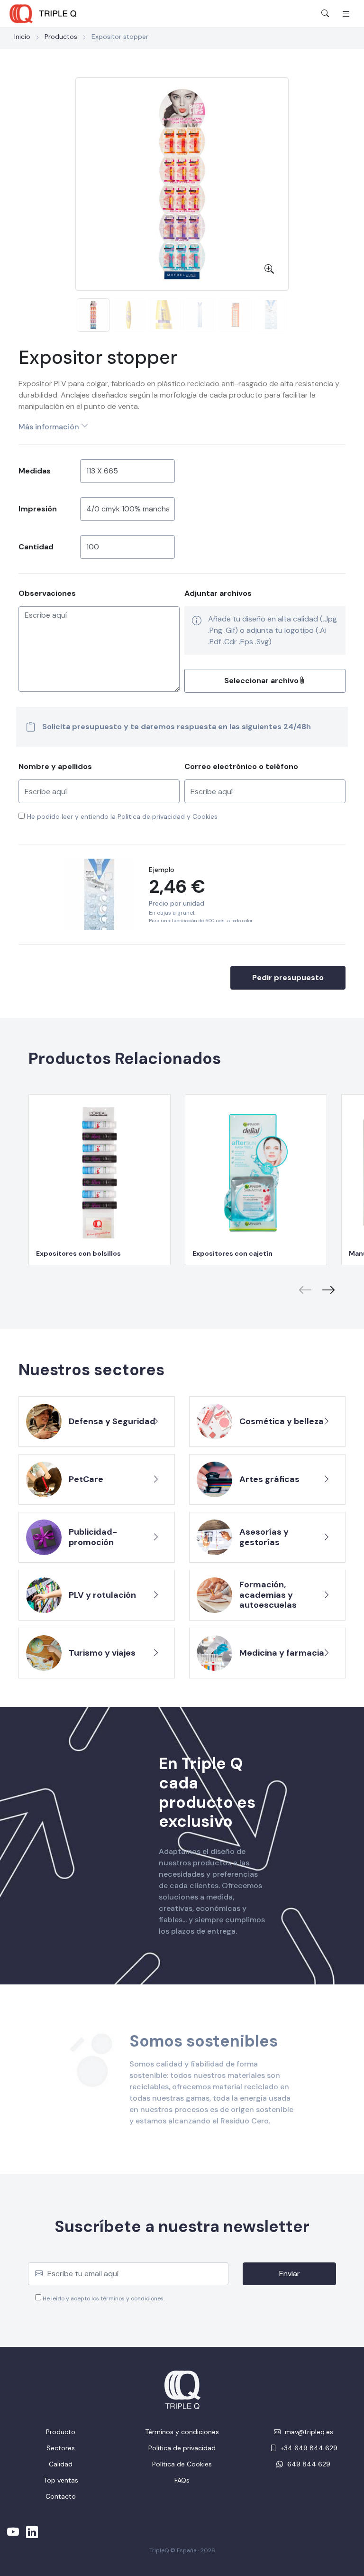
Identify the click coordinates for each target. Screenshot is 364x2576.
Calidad (61, 2464)
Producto (61, 2432)
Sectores (61, 2448)
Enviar (290, 2274)
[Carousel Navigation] (182, 1283)
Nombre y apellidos (55, 766)
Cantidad (36, 547)
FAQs (182, 2480)
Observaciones (47, 593)
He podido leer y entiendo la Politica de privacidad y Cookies (122, 816)
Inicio (22, 37)
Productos (61, 37)
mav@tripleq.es (308, 2432)
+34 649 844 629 (308, 2448)
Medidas (35, 471)
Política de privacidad (182, 2448)
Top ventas (61, 2480)
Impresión (38, 509)
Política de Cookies (182, 2464)
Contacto (61, 2496)
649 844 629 (308, 2464)
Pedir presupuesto (288, 978)
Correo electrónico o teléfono (241, 766)
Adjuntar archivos (218, 593)
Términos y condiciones (182, 2432)
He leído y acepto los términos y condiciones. (103, 2298)
